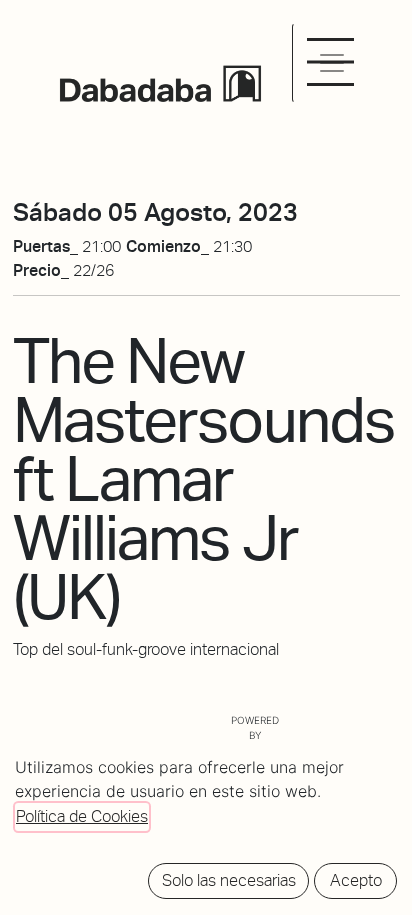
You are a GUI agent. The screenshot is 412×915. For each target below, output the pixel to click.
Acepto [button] (356, 880)
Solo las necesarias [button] (229, 880)
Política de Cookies (82, 816)
